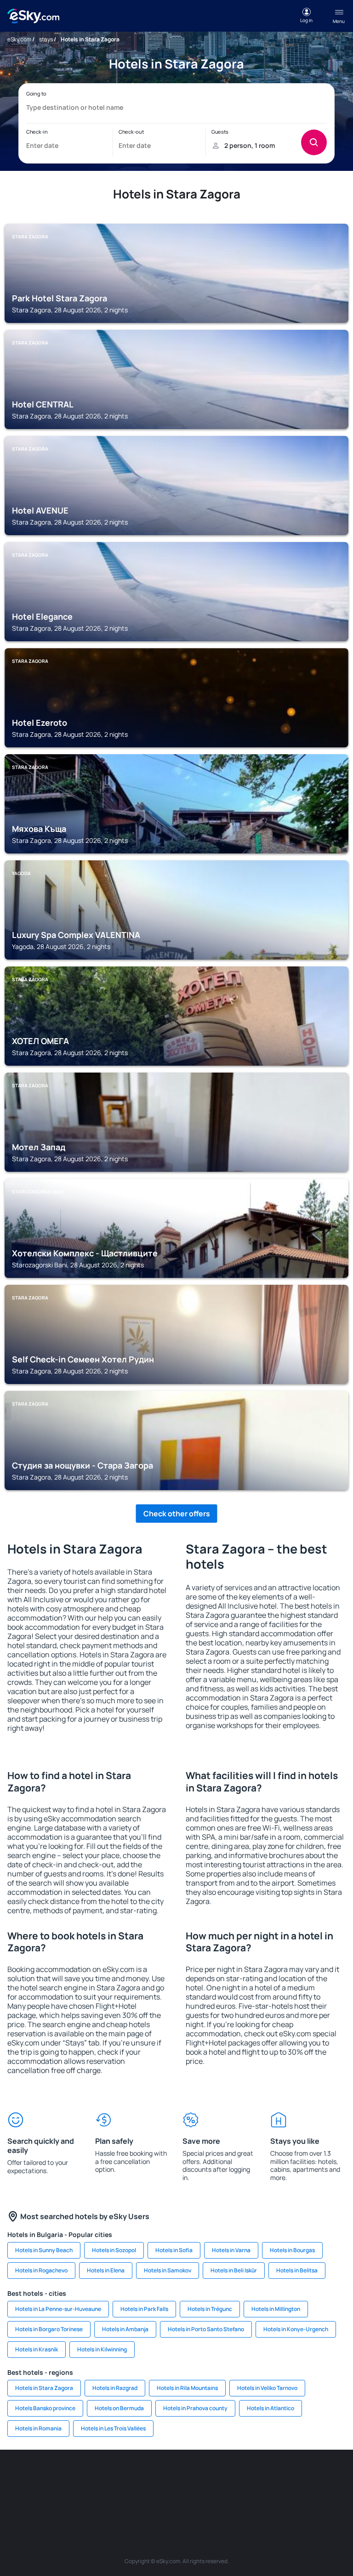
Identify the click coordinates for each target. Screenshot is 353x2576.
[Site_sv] (135, 2499)
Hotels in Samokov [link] (168, 2270)
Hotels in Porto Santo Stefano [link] (206, 2329)
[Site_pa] (108, 2499)
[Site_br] (25, 2477)
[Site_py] (245, 2499)
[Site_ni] (163, 2499)
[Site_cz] (190, 2477)
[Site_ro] (52, 2477)
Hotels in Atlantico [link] (270, 2408)
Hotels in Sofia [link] (174, 2250)
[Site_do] (328, 2477)
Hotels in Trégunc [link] (210, 2309)
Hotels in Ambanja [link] (125, 2329)
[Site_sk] (245, 2477)
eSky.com (19, 39)
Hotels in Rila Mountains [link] (187, 2388)
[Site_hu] (273, 2477)
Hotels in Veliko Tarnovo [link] (267, 2388)
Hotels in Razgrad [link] (115, 2388)
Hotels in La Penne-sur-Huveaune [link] (58, 2309)
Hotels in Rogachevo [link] (41, 2270)
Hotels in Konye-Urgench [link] (296, 2329)
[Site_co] (301, 2477)
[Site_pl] (108, 2477)
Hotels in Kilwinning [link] (102, 2349)
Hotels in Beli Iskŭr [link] (234, 2270)
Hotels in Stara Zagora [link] (44, 2388)
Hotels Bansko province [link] (45, 2408)
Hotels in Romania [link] (38, 2428)
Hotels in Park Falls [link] (144, 2309)
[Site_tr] (163, 2477)
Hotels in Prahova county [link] (195, 2408)
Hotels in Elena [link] (106, 2270)
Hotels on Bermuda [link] (119, 2408)
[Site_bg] (80, 2477)
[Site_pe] (135, 2477)
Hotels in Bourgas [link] (292, 2250)
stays (46, 39)
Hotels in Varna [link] (231, 2250)
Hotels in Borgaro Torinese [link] (49, 2329)
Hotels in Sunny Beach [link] (44, 2250)
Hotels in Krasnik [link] (37, 2349)
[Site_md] (218, 2477)
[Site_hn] (218, 2499)
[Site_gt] (190, 2499)
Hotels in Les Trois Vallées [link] (113, 2428)
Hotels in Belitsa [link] (297, 2270)
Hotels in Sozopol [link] (114, 2250)
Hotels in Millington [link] (276, 2309)
